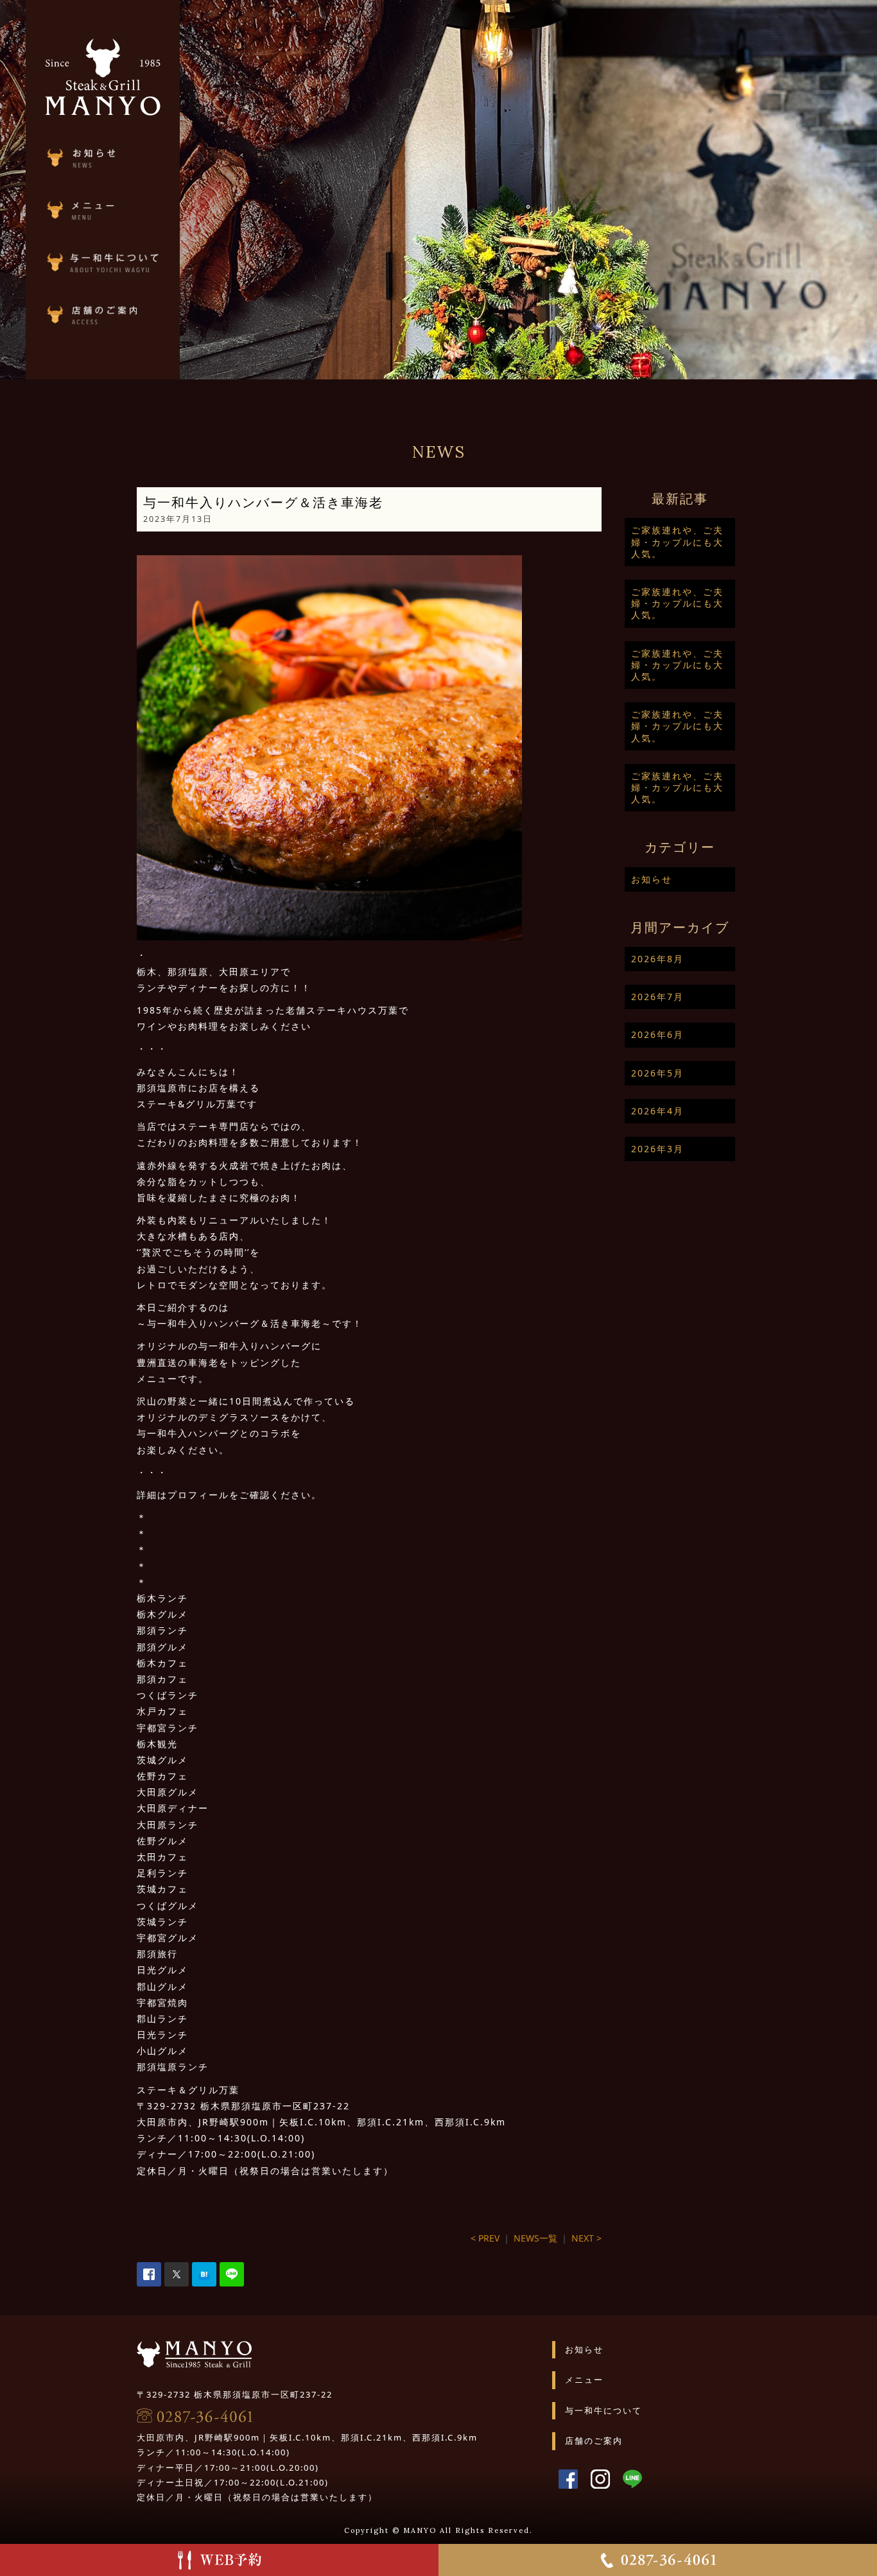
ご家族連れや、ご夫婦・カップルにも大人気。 (677, 541)
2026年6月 (657, 1034)
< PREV (485, 2238)
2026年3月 (657, 1149)
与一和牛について (603, 2410)
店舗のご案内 (594, 2441)
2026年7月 (657, 997)
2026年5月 (657, 1073)
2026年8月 (657, 959)
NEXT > (586, 2238)
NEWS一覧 (535, 2238)
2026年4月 (657, 1111)
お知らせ (652, 879)
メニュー (584, 2380)
